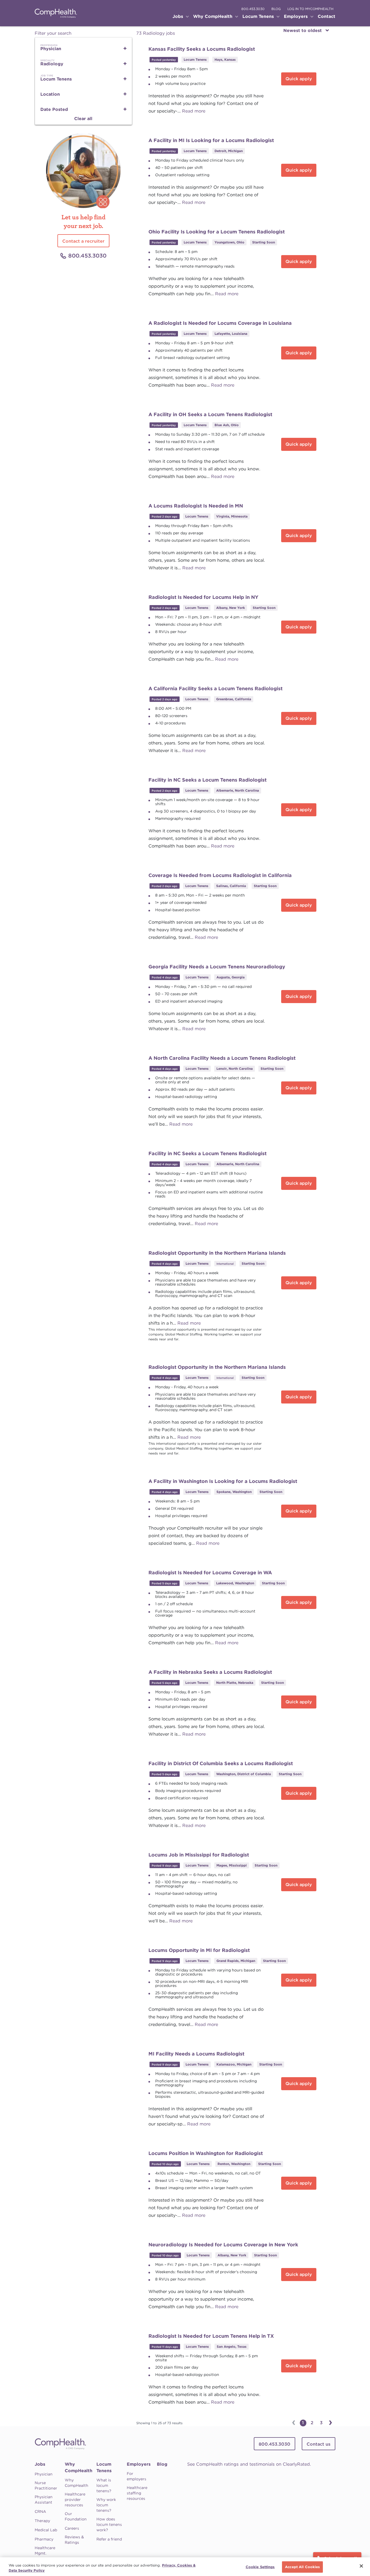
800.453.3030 (253, 9)
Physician (44, 2474)
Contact (327, 16)
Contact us (319, 2444)
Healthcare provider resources (75, 2500)
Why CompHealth (79, 2467)
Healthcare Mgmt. (45, 2551)
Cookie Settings (260, 2567)
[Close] (361, 2566)
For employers (137, 2476)
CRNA (40, 2511)
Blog (162, 2464)
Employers (139, 2464)
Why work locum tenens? (106, 2505)
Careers (72, 2528)
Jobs (40, 2464)
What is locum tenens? (104, 2485)
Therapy (42, 2521)
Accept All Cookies (302, 2567)
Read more (194, 111)
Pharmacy (44, 2539)
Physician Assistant (44, 2500)
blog (276, 9)
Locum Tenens (104, 2467)
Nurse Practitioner (46, 2485)
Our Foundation (76, 2516)
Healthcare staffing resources (137, 2493)
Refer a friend (109, 2539)
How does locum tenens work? (109, 2524)
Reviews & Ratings (74, 2540)
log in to (310, 9)
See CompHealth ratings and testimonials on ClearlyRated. (249, 2464)
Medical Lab (46, 2530)
